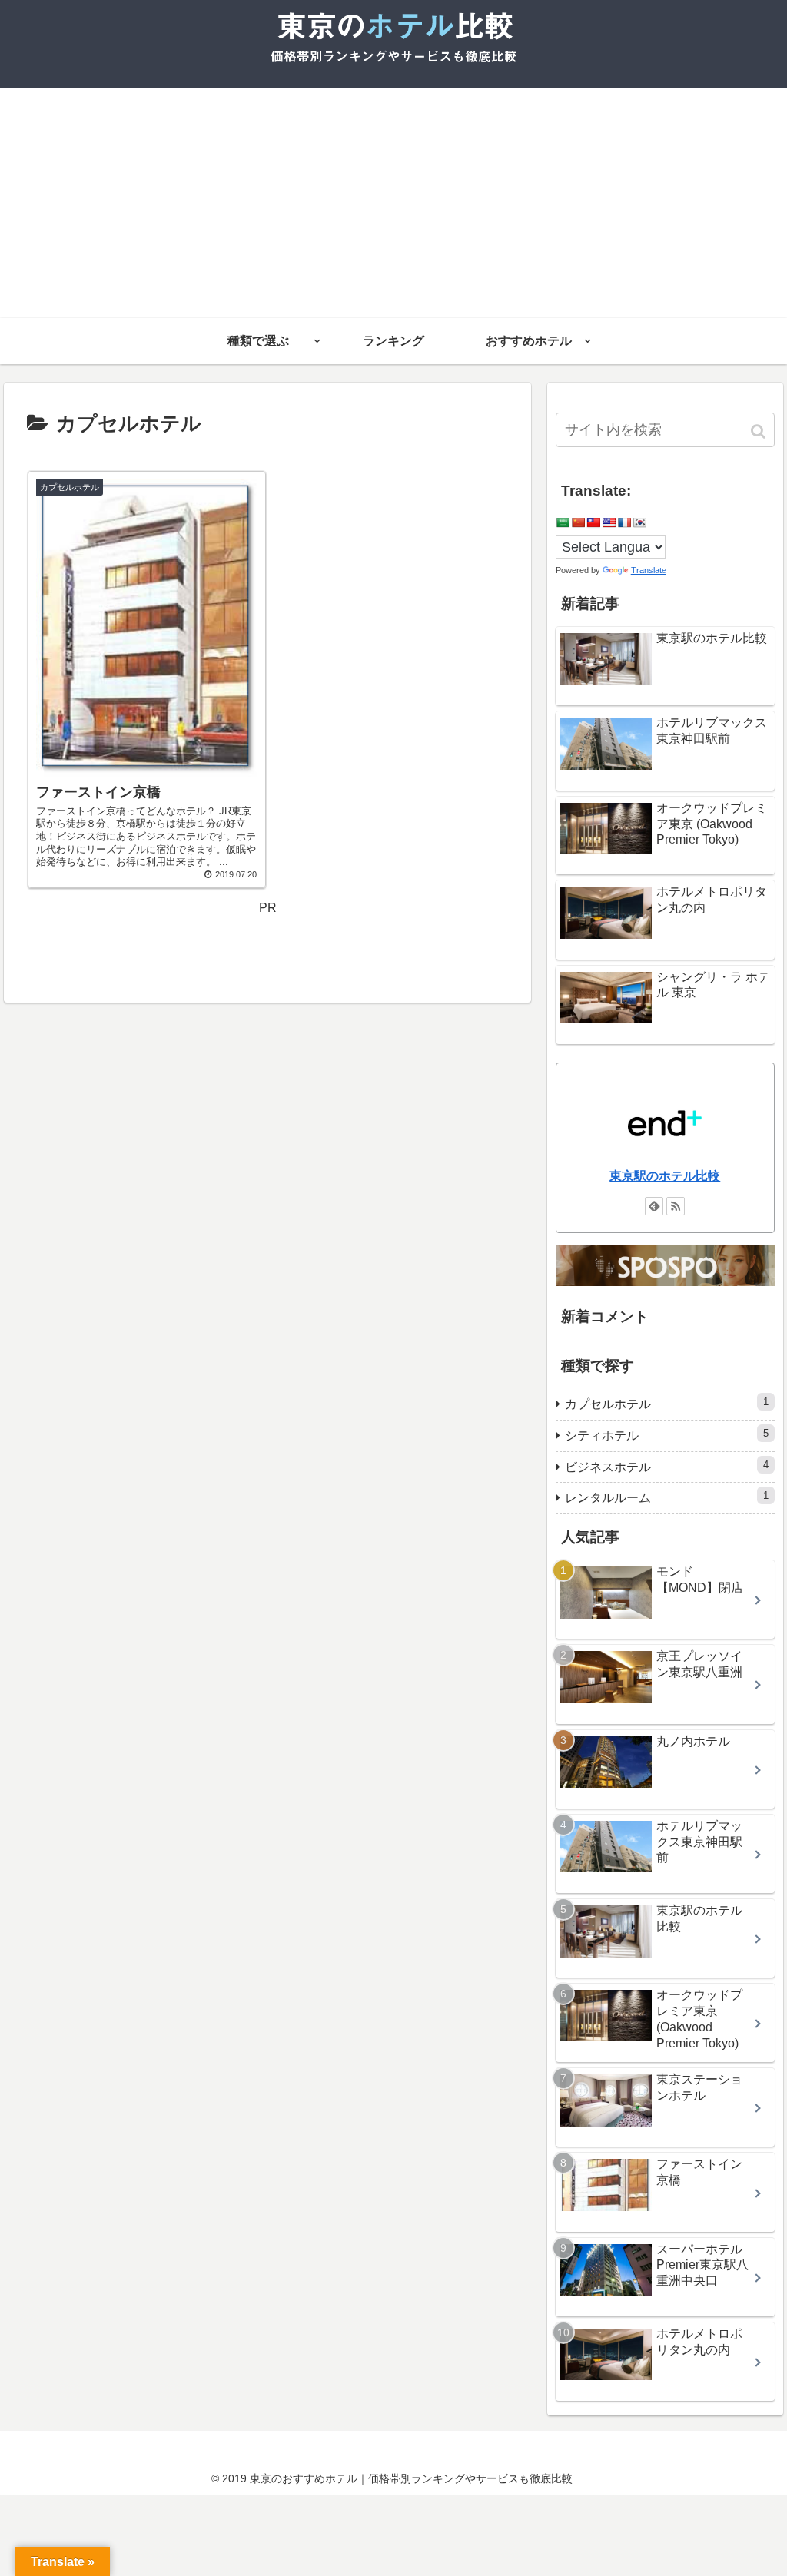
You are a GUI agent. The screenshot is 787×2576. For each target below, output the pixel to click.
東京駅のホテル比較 (665, 1176)
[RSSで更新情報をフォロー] (676, 1206)
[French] (624, 522)
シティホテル (667, 1435)
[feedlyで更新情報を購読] (654, 1206)
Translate (649, 570)
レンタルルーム (667, 1497)
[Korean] (639, 522)
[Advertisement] (393, 203)
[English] (609, 522)
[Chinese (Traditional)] (593, 522)
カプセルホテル (667, 1403)
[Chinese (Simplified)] (578, 522)
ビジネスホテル (667, 1466)
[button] (760, 431)
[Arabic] (563, 522)
